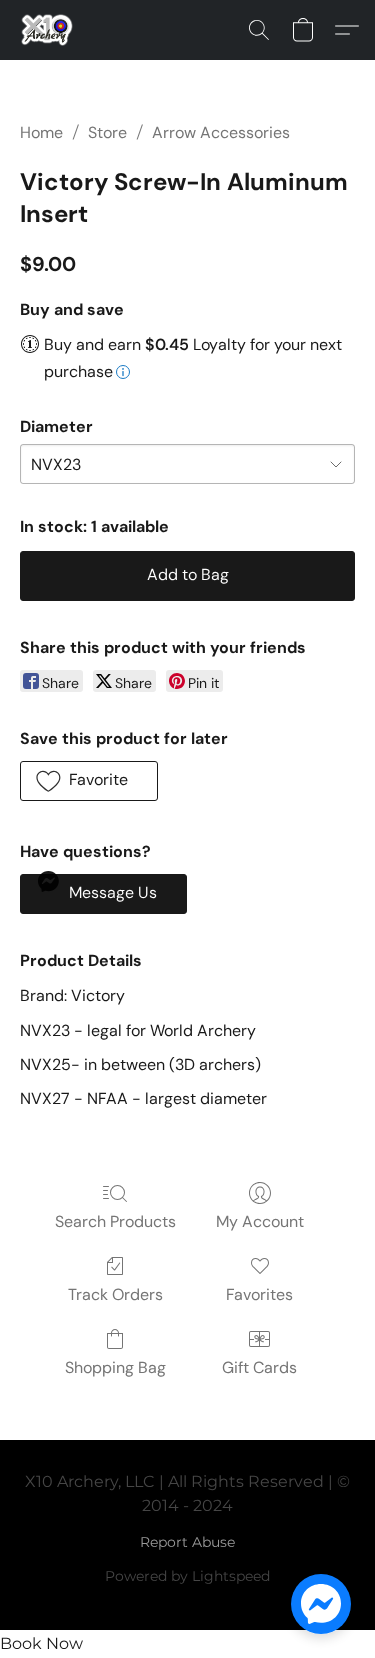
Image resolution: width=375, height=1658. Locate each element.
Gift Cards (259, 1367)
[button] (48, 30)
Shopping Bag (115, 1367)
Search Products (115, 1221)
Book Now (41, 1643)
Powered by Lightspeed (187, 1576)
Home (41, 132)
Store (107, 132)
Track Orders (115, 1294)
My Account (260, 1221)
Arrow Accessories (221, 132)
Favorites (259, 1294)
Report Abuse (187, 1542)
